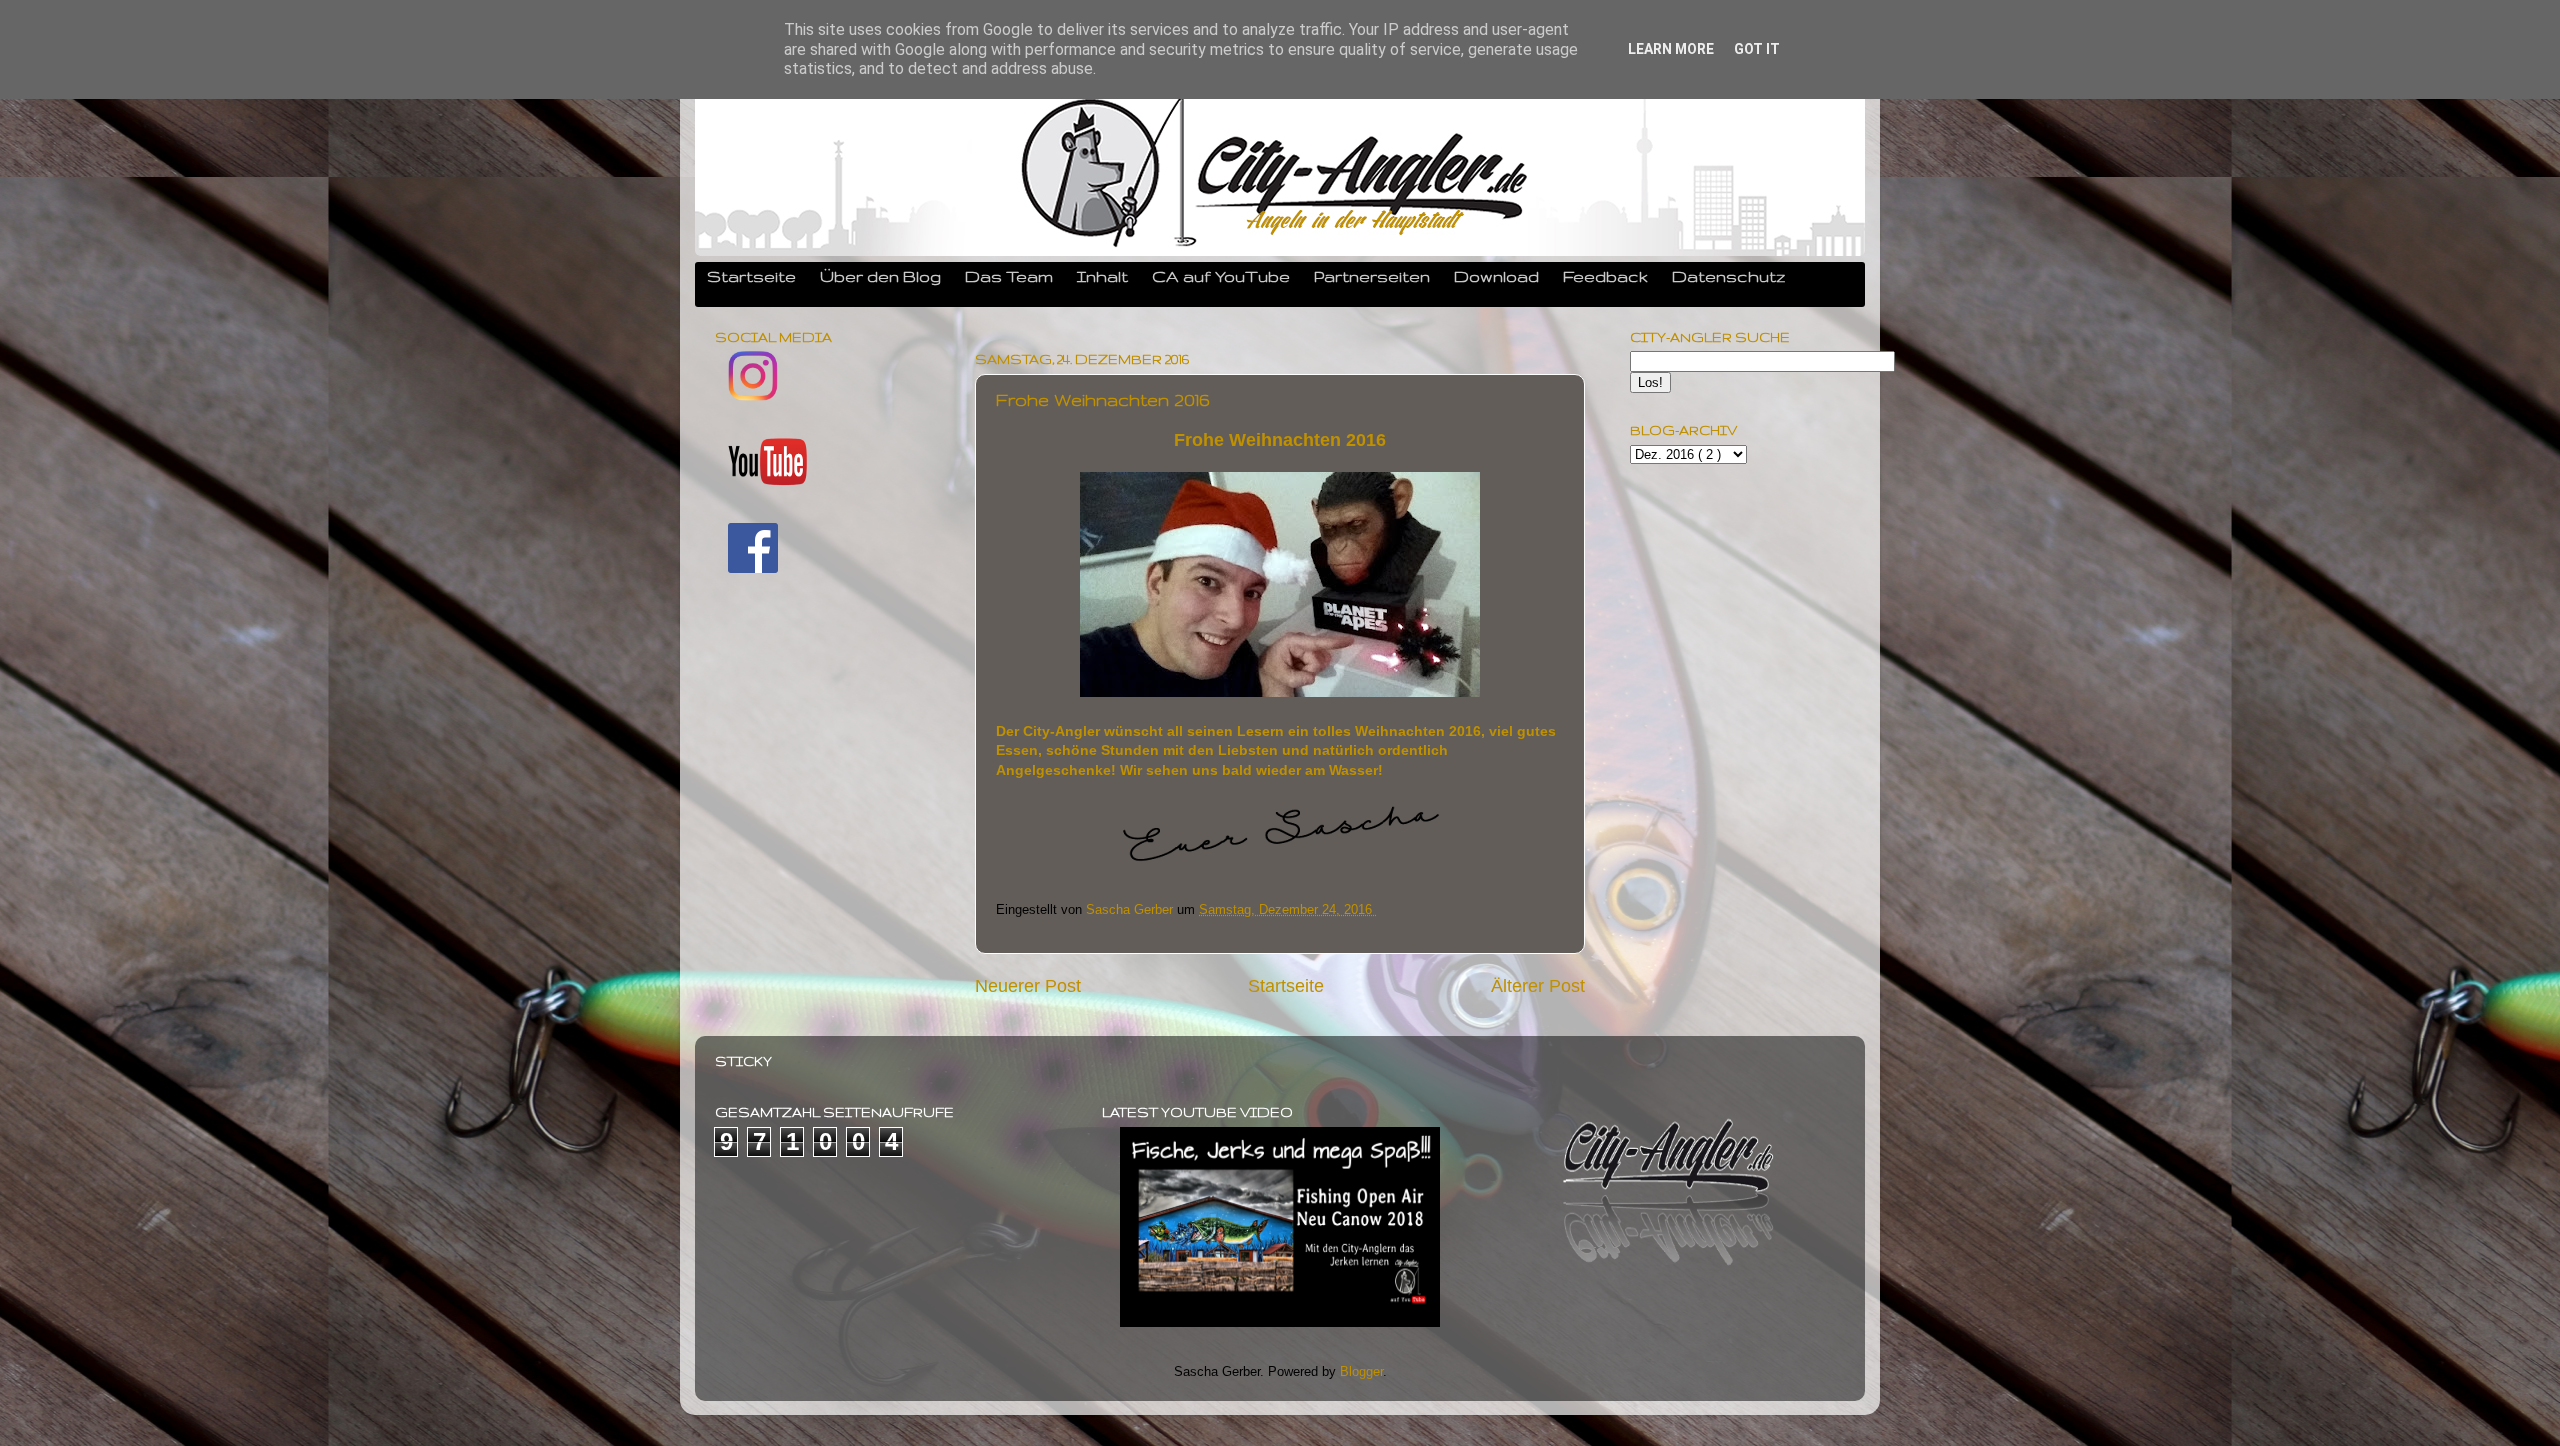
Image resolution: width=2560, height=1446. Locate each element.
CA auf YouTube (1221, 276)
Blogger (1361, 1372)
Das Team (1009, 276)
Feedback (1605, 276)
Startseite (751, 276)
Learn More (1671, 49)
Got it (1757, 49)
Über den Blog (880, 276)
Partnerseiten (1372, 276)
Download (1496, 276)
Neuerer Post (1028, 986)
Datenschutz (1729, 276)
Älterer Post (1538, 986)
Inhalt (1102, 276)
